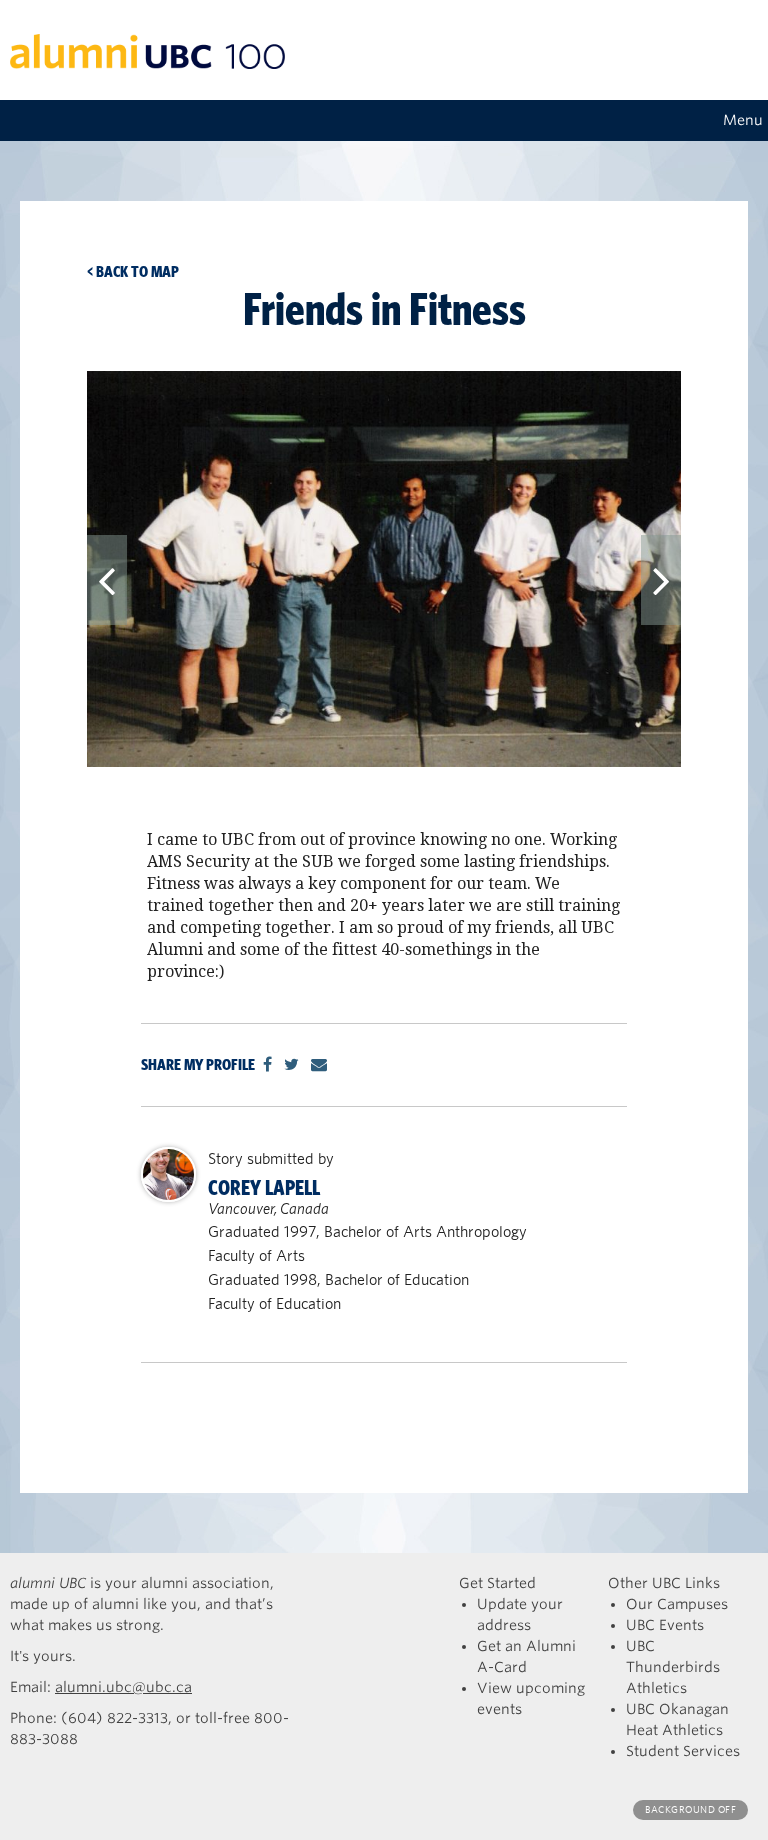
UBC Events (665, 1625)
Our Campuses (677, 1604)
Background (690, 1809)
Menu (743, 120)
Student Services (683, 1751)
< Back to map (133, 271)
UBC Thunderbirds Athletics (673, 1667)
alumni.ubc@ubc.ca (123, 1687)
